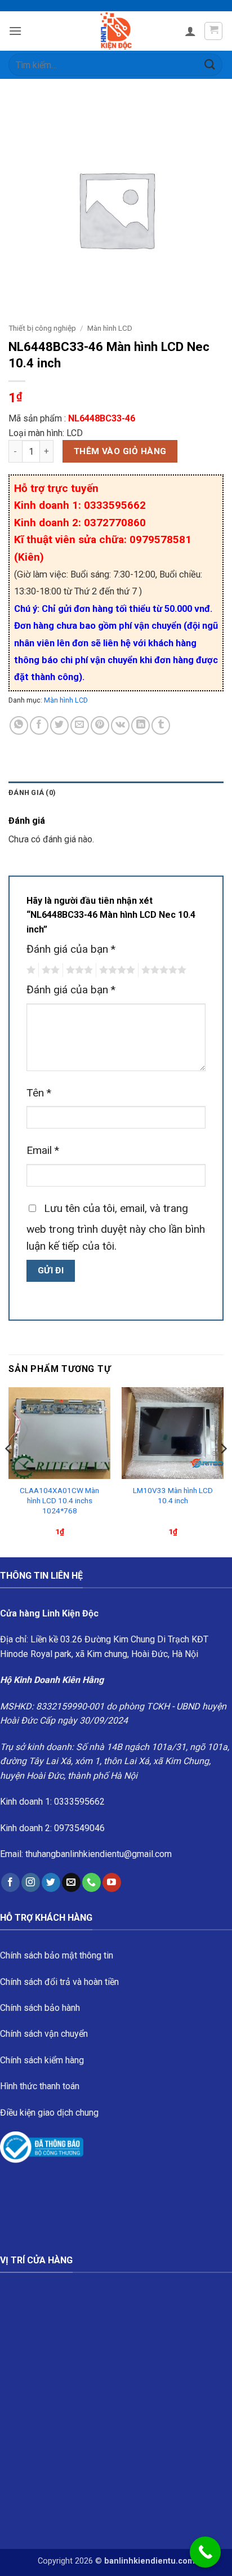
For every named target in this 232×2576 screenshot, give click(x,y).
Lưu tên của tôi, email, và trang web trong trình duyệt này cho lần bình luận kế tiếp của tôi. (116, 1227)
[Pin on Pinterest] (100, 725)
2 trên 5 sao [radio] (49, 970)
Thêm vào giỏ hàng (120, 451)
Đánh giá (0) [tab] (32, 792)
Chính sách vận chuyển (44, 2034)
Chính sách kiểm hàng (42, 2060)
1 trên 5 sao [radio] (30, 970)
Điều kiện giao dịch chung (49, 2113)
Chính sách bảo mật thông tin (57, 1955)
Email (43, 1150)
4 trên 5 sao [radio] (115, 970)
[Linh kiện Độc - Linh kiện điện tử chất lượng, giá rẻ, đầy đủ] (116, 31)
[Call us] (92, 1882)
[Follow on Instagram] (31, 1882)
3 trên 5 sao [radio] (78, 970)
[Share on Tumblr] (161, 725)
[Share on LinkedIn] (140, 725)
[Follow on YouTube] (112, 1882)
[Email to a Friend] (80, 725)
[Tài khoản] (190, 31)
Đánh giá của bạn (71, 949)
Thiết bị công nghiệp (42, 328)
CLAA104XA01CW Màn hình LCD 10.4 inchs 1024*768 (59, 1500)
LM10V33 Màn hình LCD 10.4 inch (173, 1495)
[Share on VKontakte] (120, 725)
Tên (39, 1093)
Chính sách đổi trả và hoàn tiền (59, 1982)
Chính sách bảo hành (40, 2008)
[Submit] (210, 65)
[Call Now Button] (205, 2552)
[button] (15, 31)
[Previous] (9, 1471)
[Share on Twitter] (59, 725)
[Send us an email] (71, 1882)
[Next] (223, 1471)
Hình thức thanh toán (40, 2086)
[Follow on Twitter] (51, 1882)
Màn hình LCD (110, 328)
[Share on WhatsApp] (19, 725)
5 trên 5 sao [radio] (162, 970)
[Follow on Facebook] (10, 1882)
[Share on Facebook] (39, 725)
